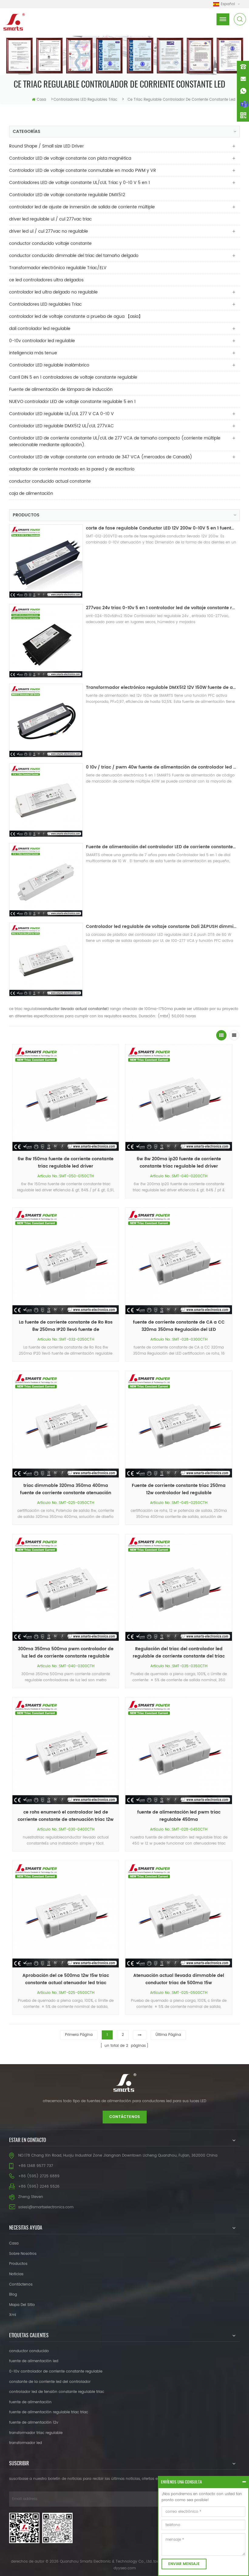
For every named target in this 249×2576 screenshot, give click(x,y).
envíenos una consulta (181, 2482)
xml (13, 2315)
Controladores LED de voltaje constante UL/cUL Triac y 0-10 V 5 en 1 (80, 183)
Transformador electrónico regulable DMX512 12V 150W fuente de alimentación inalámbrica (161, 687)
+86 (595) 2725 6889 (39, 2176)
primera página (79, 2035)
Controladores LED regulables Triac (85, 100)
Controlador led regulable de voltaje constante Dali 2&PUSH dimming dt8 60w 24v (161, 927)
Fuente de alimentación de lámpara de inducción (61, 389)
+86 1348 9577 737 (36, 2166)
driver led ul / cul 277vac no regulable (49, 231)
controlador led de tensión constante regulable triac (57, 2392)
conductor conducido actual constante (50, 481)
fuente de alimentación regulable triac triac (49, 2412)
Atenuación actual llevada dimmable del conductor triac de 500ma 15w (179, 1979)
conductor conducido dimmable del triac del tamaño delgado (74, 256)
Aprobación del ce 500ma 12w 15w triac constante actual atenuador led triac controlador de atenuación (66, 1979)
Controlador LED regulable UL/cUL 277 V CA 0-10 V (61, 414)
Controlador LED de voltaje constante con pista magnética (70, 158)
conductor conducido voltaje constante (50, 243)
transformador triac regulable (36, 2433)
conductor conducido (29, 2351)
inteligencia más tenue (33, 353)
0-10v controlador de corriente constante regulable (56, 2371)
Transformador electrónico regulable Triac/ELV (58, 268)
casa (41, 100)
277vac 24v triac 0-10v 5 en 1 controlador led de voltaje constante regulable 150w (161, 608)
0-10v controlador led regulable (42, 341)
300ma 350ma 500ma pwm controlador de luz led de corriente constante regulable (66, 1653)
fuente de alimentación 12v (34, 2423)
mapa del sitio (22, 2305)
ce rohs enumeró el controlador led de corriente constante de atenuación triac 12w (66, 1816)
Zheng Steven (31, 2197)
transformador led (26, 2443)
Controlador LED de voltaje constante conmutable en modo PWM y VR (83, 170)
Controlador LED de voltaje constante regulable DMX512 (67, 195)
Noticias (16, 2274)
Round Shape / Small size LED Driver (46, 146)
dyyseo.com (125, 2568)
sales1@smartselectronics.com (46, 2207)
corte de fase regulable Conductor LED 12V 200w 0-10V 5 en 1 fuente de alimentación (161, 528)
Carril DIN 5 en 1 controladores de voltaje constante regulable (73, 377)
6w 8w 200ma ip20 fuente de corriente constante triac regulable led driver (179, 1163)
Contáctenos (125, 2117)
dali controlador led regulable (40, 329)
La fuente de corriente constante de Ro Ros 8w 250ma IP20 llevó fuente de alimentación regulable (66, 1326)
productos (18, 2264)
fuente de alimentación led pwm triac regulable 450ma (179, 1816)
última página (168, 2035)
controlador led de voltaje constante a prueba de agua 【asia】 (76, 316)
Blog (13, 2295)
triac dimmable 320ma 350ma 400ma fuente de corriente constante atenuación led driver (66, 1489)
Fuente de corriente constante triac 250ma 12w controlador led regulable (179, 1489)
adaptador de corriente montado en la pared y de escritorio (72, 469)
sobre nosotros (23, 2254)
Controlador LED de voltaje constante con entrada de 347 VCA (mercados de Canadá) (101, 457)
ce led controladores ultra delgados (46, 280)
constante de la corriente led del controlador (50, 2382)
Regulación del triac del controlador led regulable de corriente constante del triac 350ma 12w (179, 1653)
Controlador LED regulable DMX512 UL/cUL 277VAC (61, 426)
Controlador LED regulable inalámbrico (49, 365)
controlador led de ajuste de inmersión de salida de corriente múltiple (82, 207)
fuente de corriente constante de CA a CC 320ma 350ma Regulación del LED (179, 1326)
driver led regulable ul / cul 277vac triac (50, 219)
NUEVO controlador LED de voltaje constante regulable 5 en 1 (72, 402)
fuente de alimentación (30, 2402)
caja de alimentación (31, 493)
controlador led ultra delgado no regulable (53, 292)
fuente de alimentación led (34, 2361)
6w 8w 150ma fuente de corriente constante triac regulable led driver (66, 1163)
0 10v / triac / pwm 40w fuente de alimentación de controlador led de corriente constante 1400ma (161, 767)
